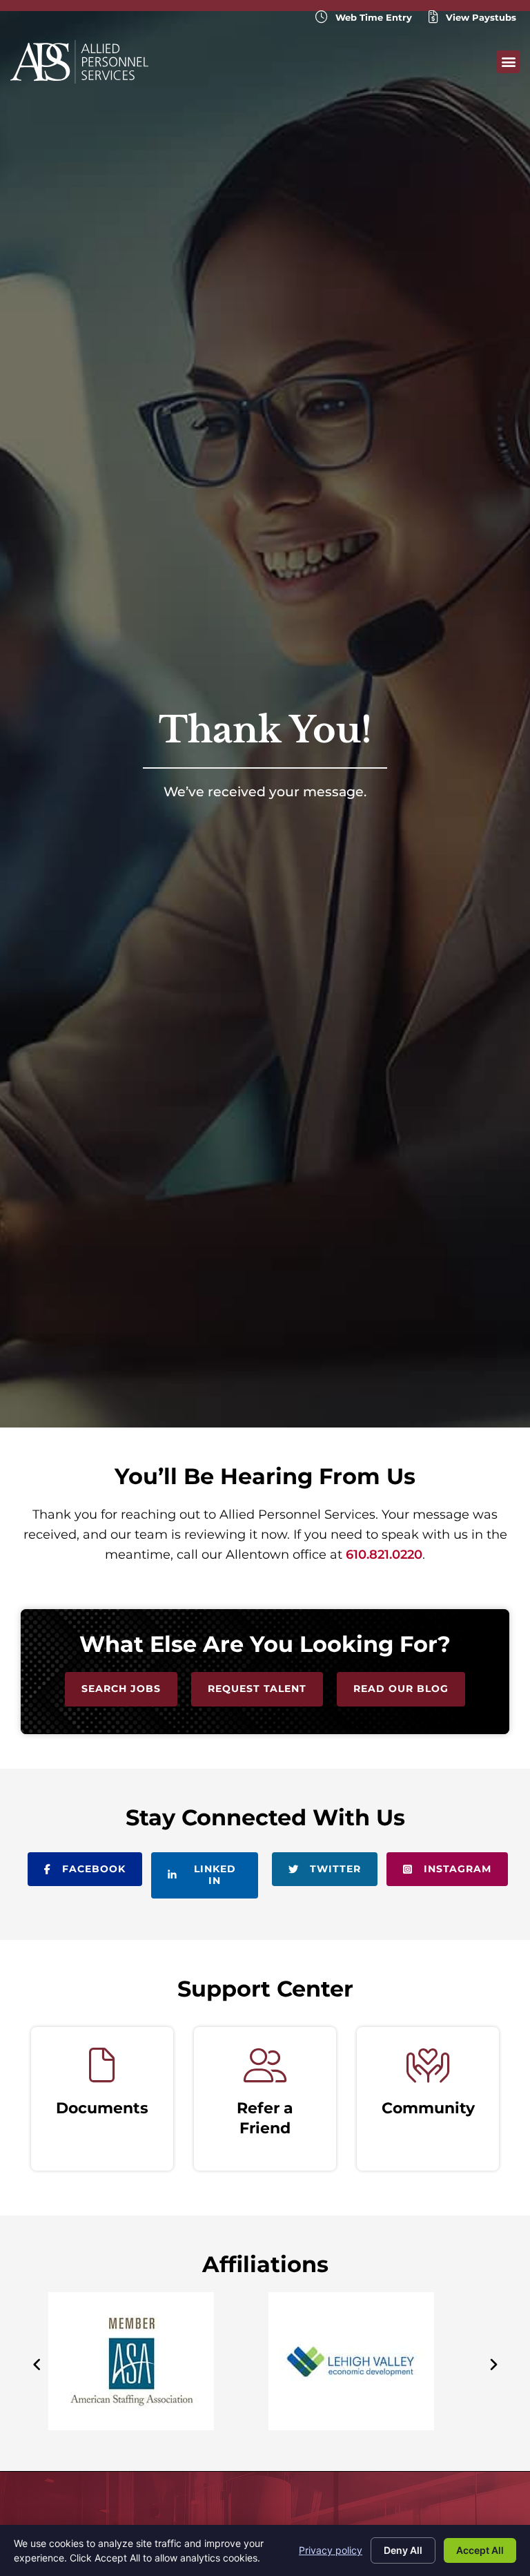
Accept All (480, 2550)
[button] (508, 62)
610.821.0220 (384, 1555)
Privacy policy (331, 2550)
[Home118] (131, 2426)
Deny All (403, 2550)
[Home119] (351, 2426)
